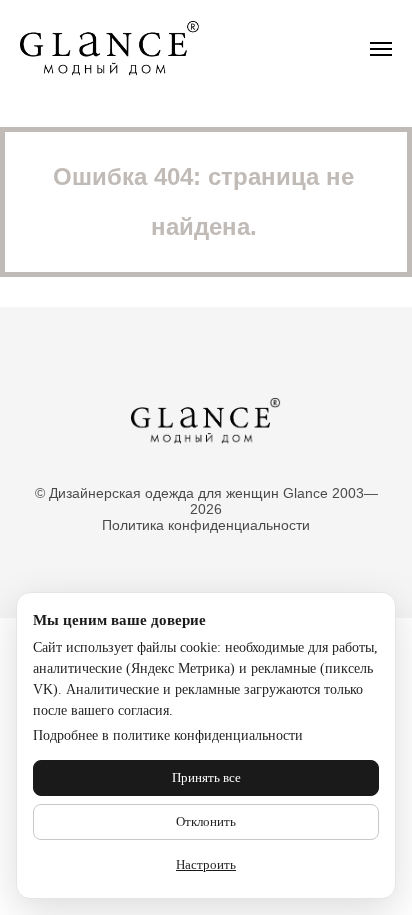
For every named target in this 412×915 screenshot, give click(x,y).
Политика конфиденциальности (206, 525)
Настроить (206, 864)
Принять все (206, 777)
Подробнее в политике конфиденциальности (168, 735)
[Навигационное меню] (381, 49)
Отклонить (206, 821)
